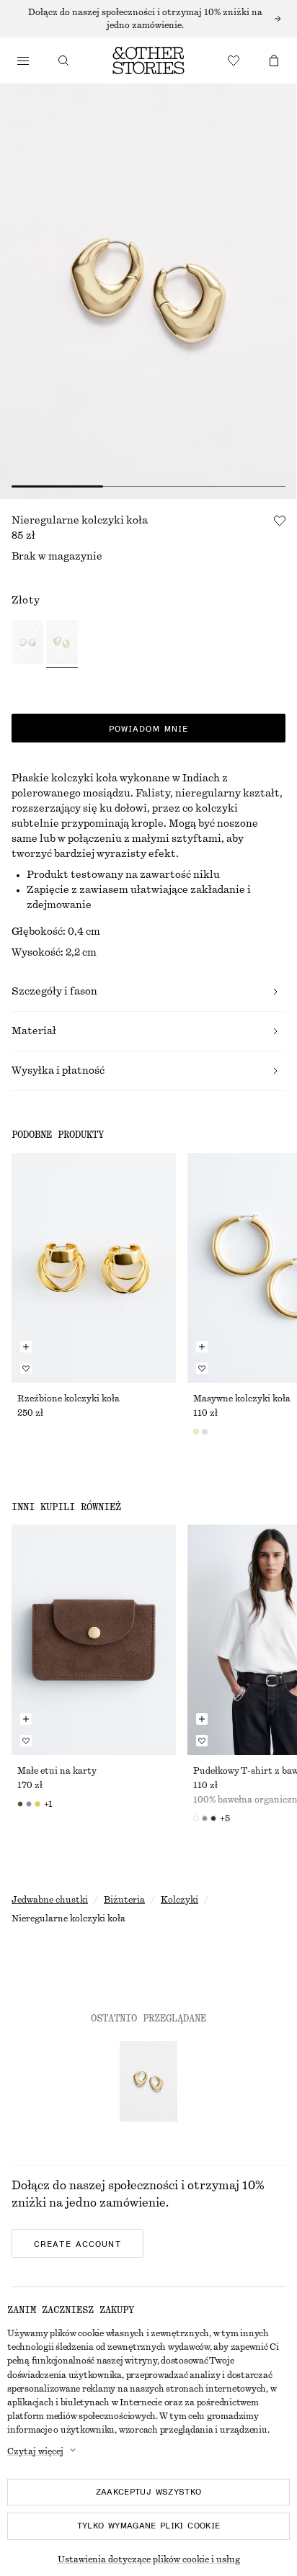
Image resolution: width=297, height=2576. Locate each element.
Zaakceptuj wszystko (149, 2492)
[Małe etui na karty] (94, 1639)
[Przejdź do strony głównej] (148, 60)
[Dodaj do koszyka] (26, 1347)
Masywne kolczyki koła (242, 1399)
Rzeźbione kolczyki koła (68, 1399)
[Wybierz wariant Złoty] (62, 644)
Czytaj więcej (35, 2451)
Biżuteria (124, 1900)
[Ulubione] (234, 60)
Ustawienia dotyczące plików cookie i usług (149, 2559)
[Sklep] (23, 60)
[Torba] (274, 60)
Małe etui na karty (57, 1771)
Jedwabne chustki (50, 1900)
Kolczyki (179, 1900)
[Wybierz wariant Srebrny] (27, 644)
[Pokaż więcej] (148, 19)
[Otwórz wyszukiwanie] (63, 60)
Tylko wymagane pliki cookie (149, 2526)
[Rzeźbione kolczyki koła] (94, 1268)
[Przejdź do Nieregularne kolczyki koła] (148, 2081)
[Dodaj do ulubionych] (280, 521)
